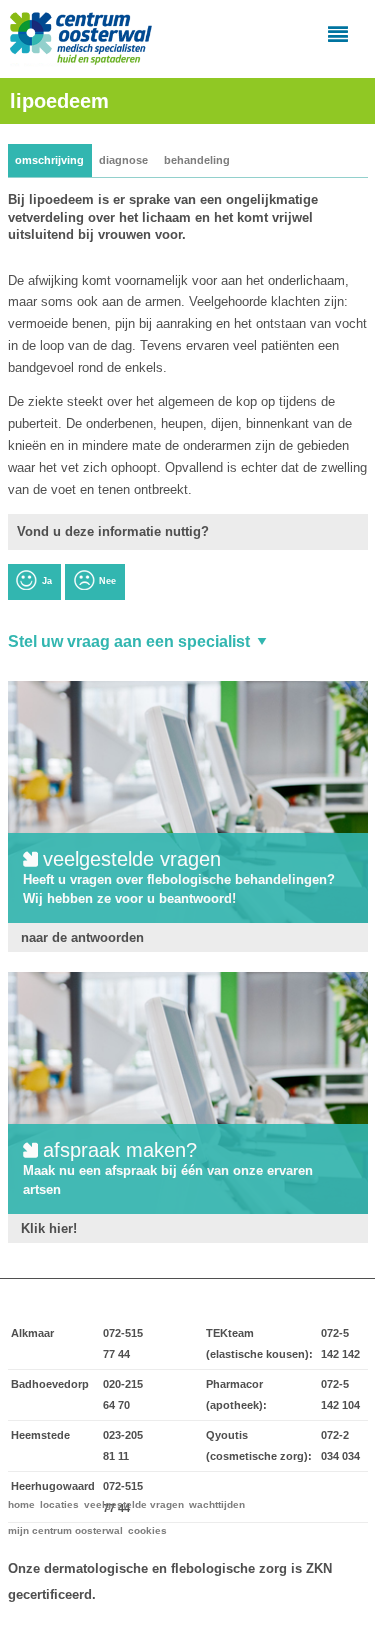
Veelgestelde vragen (134, 1504)
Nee (107, 581)
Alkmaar (32, 1333)
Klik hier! (49, 1228)
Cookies (147, 1530)
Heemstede (40, 1435)
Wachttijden (217, 1504)
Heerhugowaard (53, 1486)
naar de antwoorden (82, 937)
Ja (47, 581)
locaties (59, 1504)
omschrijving (49, 160)
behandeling (197, 160)
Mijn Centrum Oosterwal (65, 1530)
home (21, 1504)
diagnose (123, 160)
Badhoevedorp (50, 1384)
